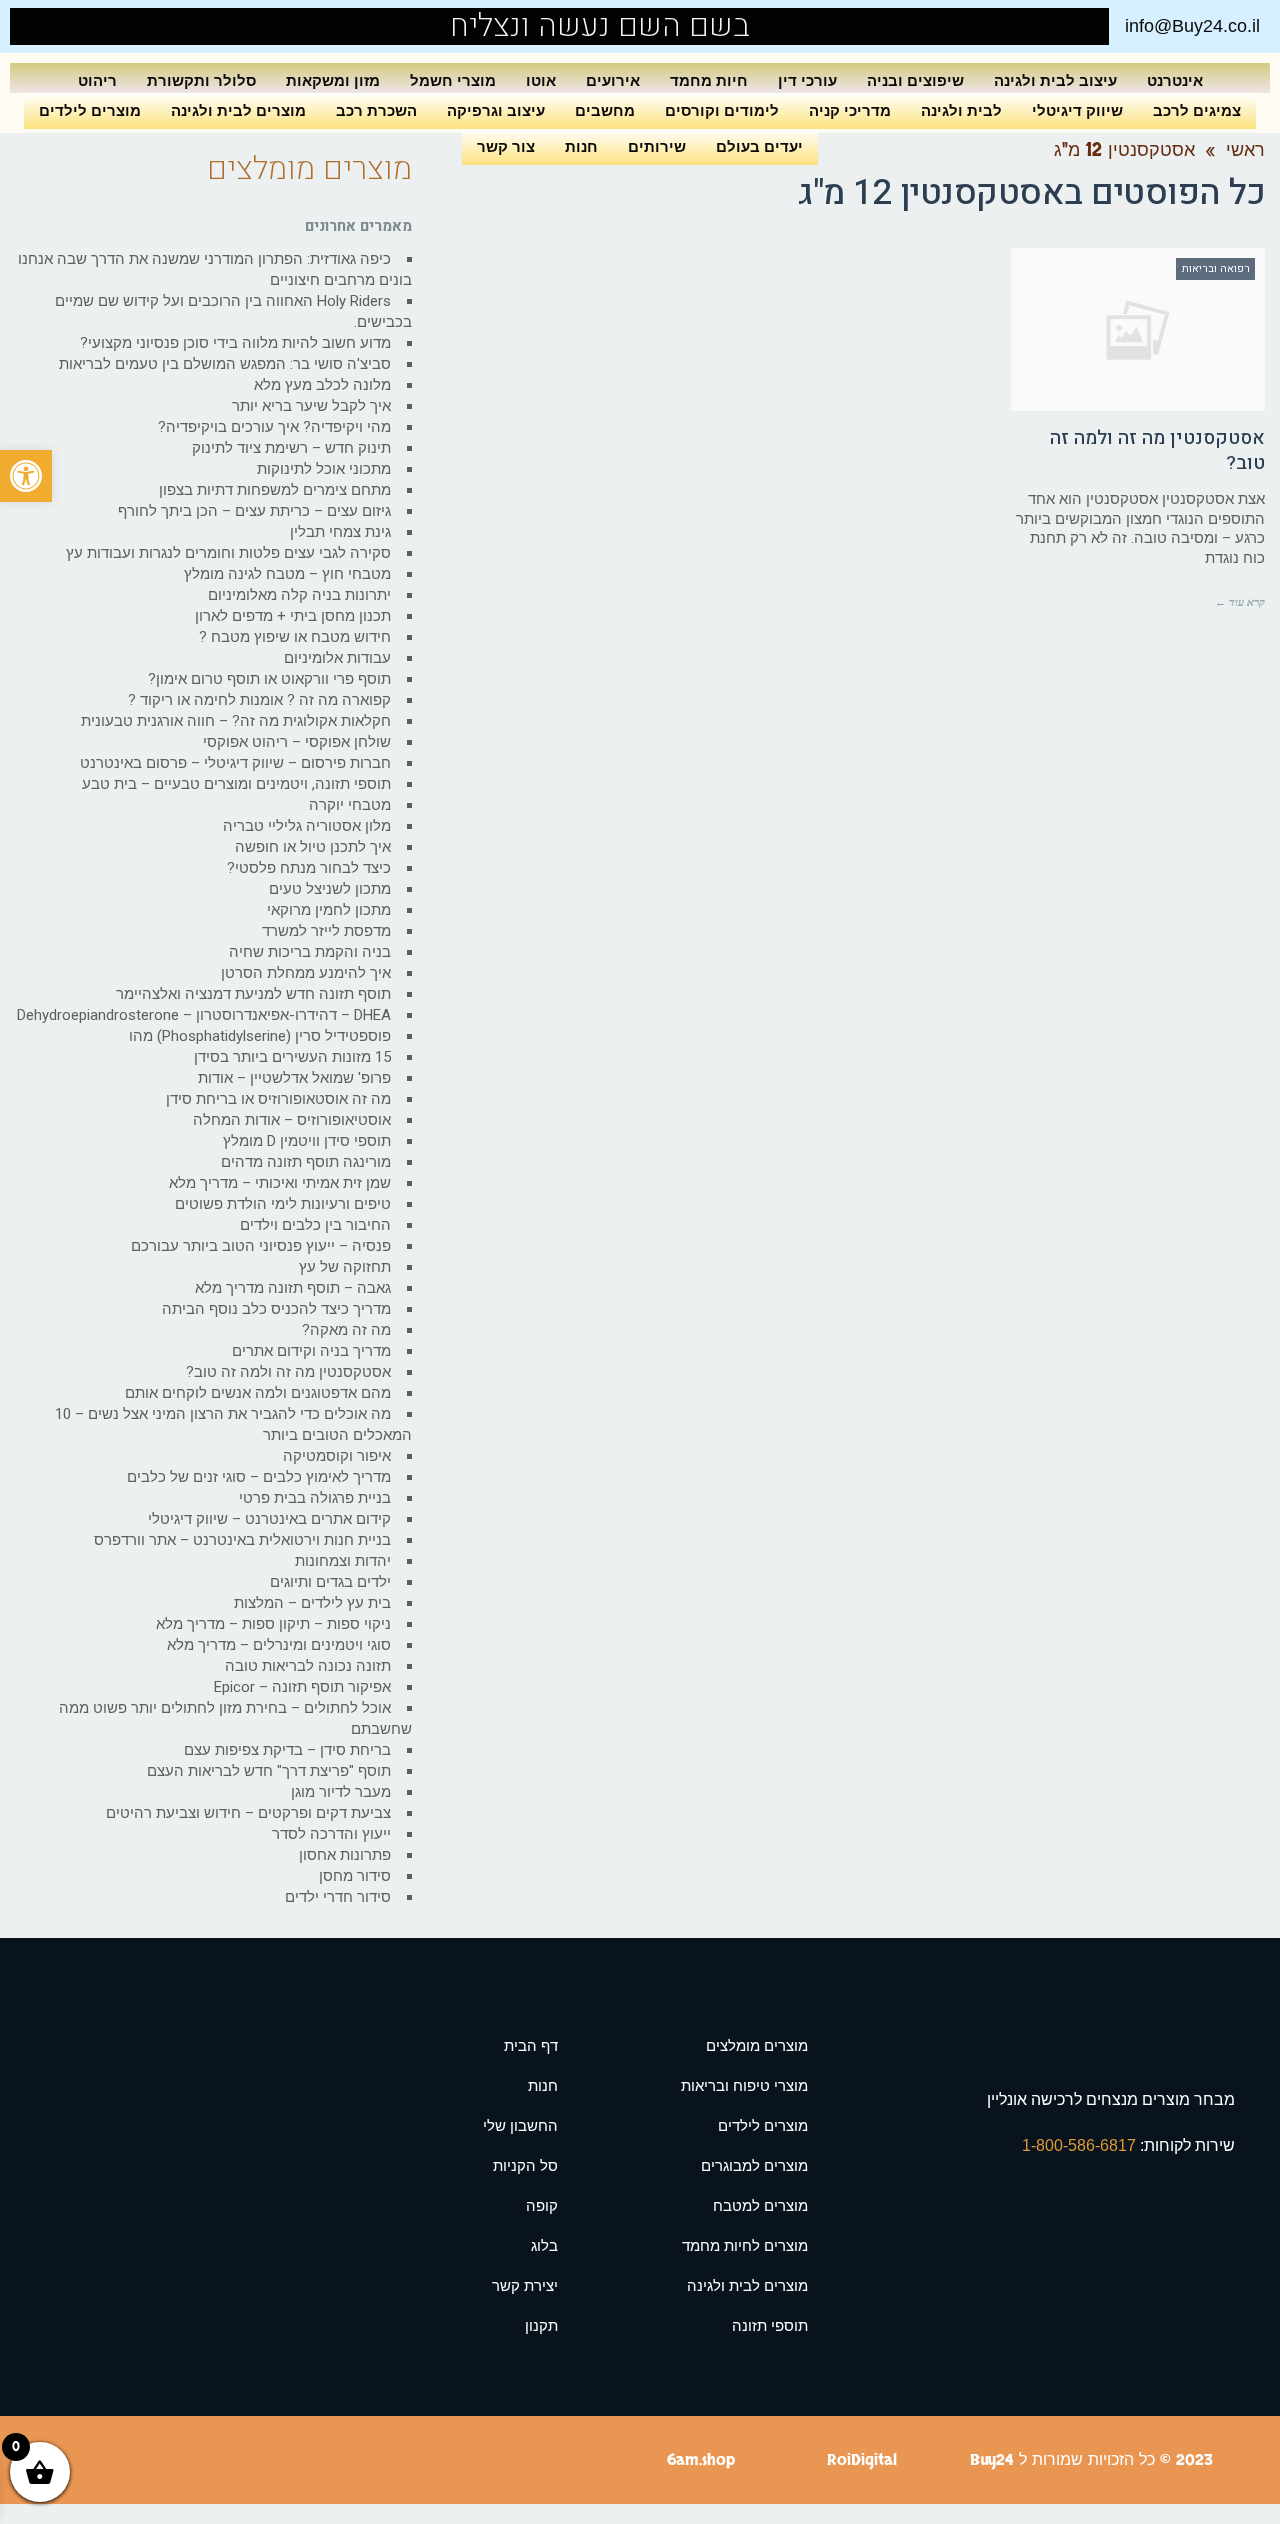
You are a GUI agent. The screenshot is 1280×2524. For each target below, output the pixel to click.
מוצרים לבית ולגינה (238, 110)
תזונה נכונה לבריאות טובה (308, 1666)
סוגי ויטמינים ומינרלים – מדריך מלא (279, 1645)
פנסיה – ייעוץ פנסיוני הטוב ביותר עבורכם (261, 1246)
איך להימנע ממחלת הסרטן (306, 973)
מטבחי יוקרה (350, 805)
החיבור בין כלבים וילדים (315, 1225)
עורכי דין (807, 80)
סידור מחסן (355, 1876)
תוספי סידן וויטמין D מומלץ (307, 1141)
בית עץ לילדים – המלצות (312, 1603)
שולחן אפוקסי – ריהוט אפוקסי (297, 742)
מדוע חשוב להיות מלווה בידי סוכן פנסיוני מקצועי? (235, 343)
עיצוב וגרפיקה (496, 110)
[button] (26, 476)
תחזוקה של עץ (345, 1267)
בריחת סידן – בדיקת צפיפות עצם (287, 1750)
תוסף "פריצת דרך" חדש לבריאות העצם (269, 1771)
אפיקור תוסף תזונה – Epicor (302, 1687)
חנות (581, 146)
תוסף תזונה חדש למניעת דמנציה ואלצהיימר (253, 994)
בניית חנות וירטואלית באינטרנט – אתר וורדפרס (242, 1540)
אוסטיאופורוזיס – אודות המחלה (292, 1120)
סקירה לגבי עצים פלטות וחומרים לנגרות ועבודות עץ (228, 553)
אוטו (541, 80)
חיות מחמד (709, 80)
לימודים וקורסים (722, 110)
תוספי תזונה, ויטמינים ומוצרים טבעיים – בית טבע (236, 784)
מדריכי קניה (850, 110)
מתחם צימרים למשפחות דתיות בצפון (275, 490)
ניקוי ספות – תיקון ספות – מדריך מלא (273, 1624)
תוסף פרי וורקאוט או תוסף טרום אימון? (269, 679)
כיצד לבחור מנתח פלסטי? (309, 868)
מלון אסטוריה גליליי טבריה (307, 826)
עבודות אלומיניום (337, 658)
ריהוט (97, 80)
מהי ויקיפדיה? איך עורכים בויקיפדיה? (274, 427)
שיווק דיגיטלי (1077, 110)
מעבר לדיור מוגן (341, 1792)
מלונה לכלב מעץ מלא (322, 385)
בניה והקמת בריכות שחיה (310, 952)
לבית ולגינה (961, 110)
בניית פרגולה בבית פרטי (315, 1498)
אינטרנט (1175, 80)
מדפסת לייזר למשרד (326, 931)
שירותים (657, 146)
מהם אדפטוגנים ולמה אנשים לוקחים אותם (258, 1393)
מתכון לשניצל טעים (330, 889)
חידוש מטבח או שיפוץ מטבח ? (295, 637)
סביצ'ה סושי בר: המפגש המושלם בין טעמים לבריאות (225, 364)
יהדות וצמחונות (343, 1561)
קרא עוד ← (1240, 602)
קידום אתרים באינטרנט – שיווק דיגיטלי (269, 1519)
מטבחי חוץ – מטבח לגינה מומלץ (287, 574)
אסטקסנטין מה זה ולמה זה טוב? (1157, 450)
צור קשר (506, 146)
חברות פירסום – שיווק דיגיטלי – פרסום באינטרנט (235, 763)
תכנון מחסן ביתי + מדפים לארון (293, 616)
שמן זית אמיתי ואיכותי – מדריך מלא (280, 1183)
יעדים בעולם (759, 146)
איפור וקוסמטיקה (337, 1456)
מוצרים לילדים (90, 110)
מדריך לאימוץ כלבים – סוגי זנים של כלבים (259, 1477)
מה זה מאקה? (346, 1330)
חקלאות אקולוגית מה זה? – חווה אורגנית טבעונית (236, 721)
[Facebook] (70, 26)
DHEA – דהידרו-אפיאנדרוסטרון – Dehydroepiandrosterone (204, 1015)
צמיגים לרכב (1197, 110)
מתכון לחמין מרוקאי (329, 910)
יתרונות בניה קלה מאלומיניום (299, 595)
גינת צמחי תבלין (340, 532)
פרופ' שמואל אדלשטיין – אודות (294, 1078)
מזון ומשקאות (333, 80)
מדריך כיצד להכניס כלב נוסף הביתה (276, 1309)
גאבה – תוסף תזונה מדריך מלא (293, 1288)
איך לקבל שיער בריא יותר (311, 406)
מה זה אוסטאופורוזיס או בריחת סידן (278, 1099)
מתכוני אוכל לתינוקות (324, 469)
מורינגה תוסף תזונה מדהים (306, 1162)
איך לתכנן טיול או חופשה (313, 847)
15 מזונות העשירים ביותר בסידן (292, 1057)
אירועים (613, 80)
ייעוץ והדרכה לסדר (331, 1834)
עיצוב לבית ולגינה (1055, 80)
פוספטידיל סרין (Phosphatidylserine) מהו (260, 1036)
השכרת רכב (376, 110)
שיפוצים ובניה (915, 80)
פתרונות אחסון (345, 1855)
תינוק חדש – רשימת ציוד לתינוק (291, 448)
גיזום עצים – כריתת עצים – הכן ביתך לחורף (254, 511)
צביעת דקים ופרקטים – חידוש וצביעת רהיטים (248, 1813)
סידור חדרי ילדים (338, 1897)
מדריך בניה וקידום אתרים (311, 1351)
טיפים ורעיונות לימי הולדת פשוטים (283, 1204)
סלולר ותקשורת (201, 80)
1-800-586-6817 (1081, 2145)
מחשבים (605, 110)
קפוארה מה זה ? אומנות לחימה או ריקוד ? (259, 700)
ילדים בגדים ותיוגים (330, 1582)
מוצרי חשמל (453, 80)
